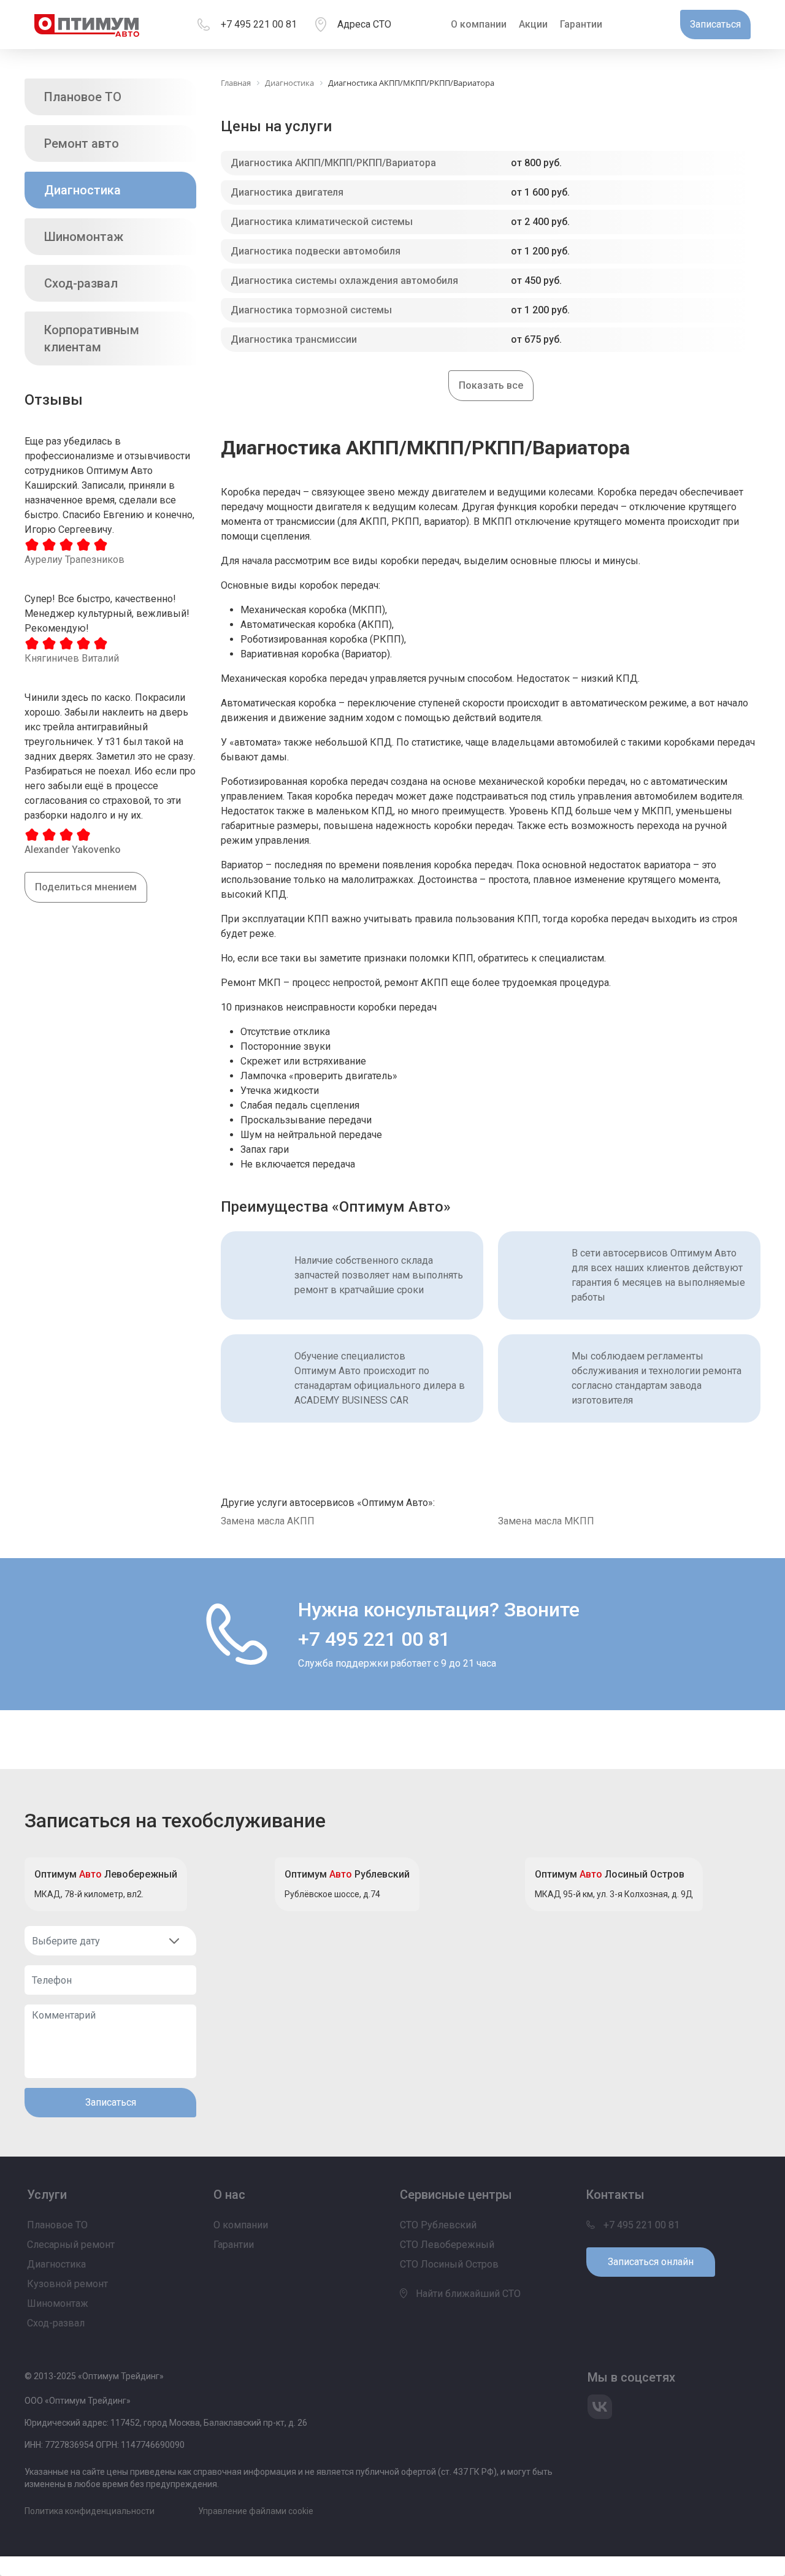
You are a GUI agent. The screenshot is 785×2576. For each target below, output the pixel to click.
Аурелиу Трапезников (75, 560)
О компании (479, 24)
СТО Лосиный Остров (449, 2264)
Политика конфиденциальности (90, 2511)
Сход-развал (81, 283)
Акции (533, 24)
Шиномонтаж (84, 237)
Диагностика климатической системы (322, 222)
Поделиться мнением (86, 887)
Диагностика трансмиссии (294, 339)
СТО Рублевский (438, 2225)
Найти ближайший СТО (467, 2294)
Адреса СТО (364, 24)
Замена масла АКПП (268, 1521)
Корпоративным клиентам (92, 338)
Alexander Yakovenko (73, 850)
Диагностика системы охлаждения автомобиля (344, 281)
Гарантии (581, 24)
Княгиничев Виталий (72, 658)
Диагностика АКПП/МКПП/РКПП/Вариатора (333, 163)
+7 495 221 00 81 (259, 24)
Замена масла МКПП (546, 1521)
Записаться (111, 2102)
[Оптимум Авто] (87, 25)
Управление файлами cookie (256, 2511)
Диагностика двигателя (287, 192)
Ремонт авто (82, 143)
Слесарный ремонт (71, 2245)
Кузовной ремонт (67, 2284)
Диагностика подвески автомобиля (316, 251)
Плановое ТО (83, 97)
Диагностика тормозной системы (311, 310)
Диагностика (82, 190)
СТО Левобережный (447, 2245)
